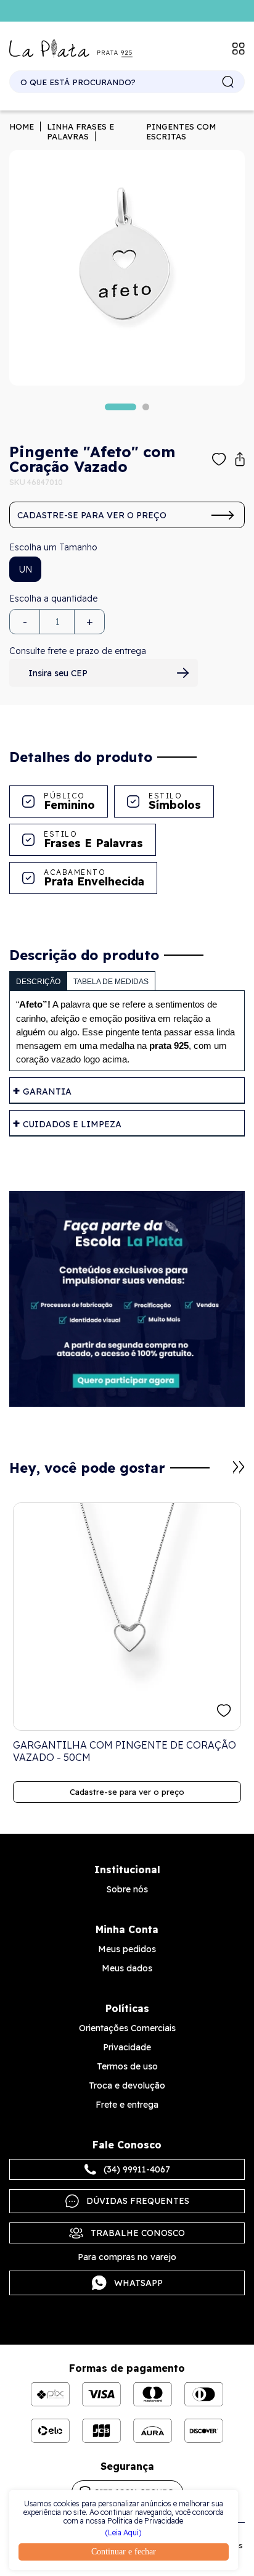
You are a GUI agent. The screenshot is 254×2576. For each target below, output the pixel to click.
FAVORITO (224, 1711)
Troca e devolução (127, 2085)
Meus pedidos (127, 1949)
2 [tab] (146, 407)
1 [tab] (121, 407)
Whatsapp (138, 2283)
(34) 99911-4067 (137, 2169)
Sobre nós (127, 1889)
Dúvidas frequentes (138, 2201)
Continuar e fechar (124, 2552)
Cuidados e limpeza (72, 1124)
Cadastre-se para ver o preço (92, 515)
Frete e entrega (127, 2105)
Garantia (47, 1091)
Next (239, 1467)
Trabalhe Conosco (138, 2233)
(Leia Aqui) (123, 2533)
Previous (224, 1473)
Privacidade (127, 2047)
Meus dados (127, 1968)
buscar (228, 82)
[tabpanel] (127, 268)
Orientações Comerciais (127, 2028)
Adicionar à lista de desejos (219, 459)
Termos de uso (127, 2066)
